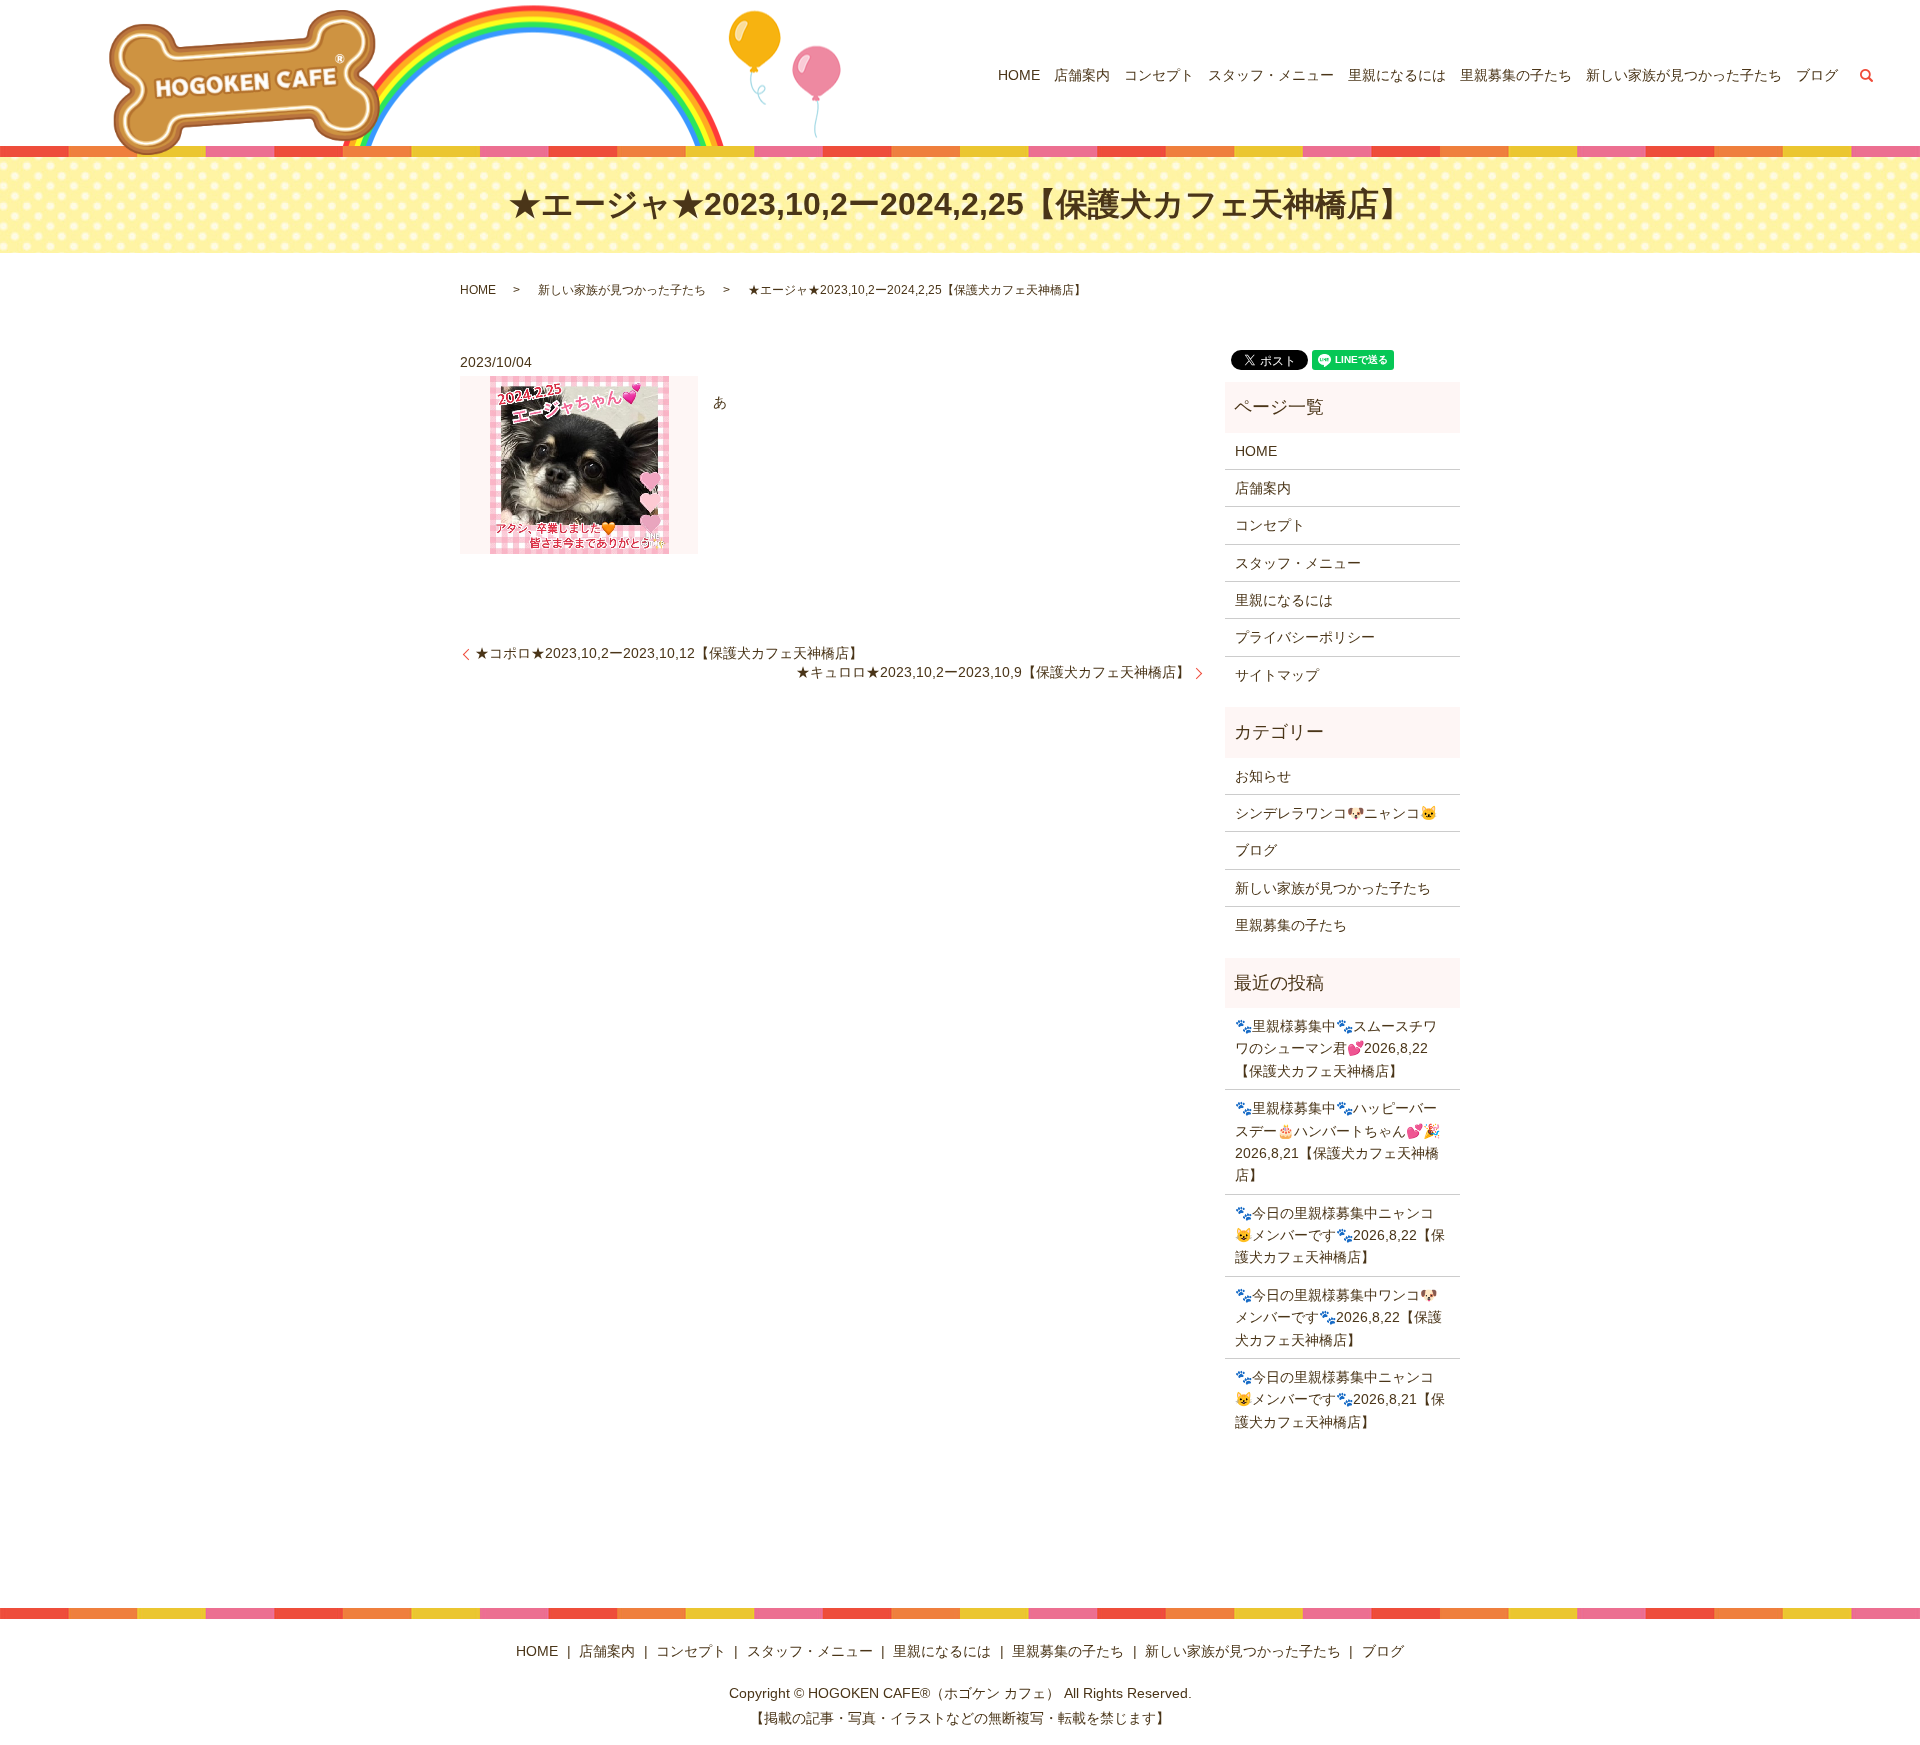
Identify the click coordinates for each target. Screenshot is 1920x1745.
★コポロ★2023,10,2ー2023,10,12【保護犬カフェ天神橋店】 (669, 653)
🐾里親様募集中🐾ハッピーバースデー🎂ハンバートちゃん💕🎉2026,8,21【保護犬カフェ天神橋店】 (1337, 1141)
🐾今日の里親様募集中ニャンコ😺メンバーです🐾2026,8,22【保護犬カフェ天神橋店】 (1340, 1235)
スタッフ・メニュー (1271, 75)
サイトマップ (1277, 675)
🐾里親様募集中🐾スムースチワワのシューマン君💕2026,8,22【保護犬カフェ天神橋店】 (1336, 1048)
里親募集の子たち (1516, 75)
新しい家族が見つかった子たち (1684, 75)
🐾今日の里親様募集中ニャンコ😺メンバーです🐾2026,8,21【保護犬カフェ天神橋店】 (1340, 1399)
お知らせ (1263, 776)
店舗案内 (1082, 75)
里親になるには (1397, 75)
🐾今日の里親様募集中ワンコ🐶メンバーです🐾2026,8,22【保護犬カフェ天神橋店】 (1338, 1317)
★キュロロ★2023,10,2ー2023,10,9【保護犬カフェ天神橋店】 (993, 672)
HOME (1019, 75)
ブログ (1817, 75)
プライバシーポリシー (1305, 637)
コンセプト (1159, 75)
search (1867, 75)
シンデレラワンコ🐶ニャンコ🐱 (1336, 813)
